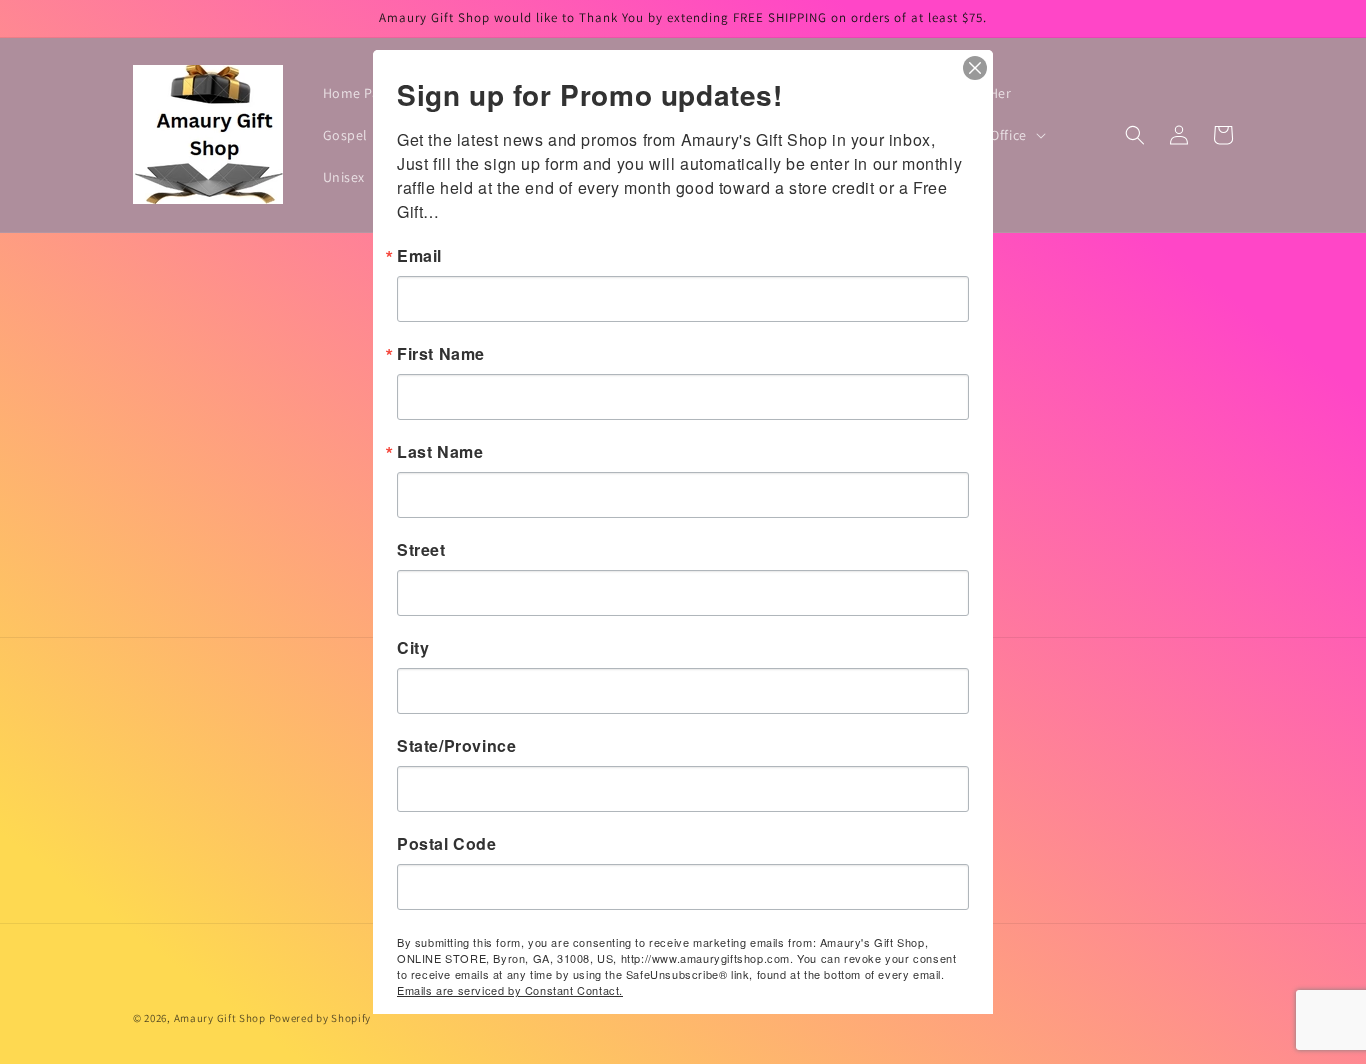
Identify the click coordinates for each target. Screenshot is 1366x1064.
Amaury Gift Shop (220, 1018)
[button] (1135, 135)
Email (419, 256)
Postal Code (447, 844)
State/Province (456, 746)
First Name (441, 354)
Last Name (440, 452)
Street (421, 550)
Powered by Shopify (320, 1018)
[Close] (975, 68)
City (413, 648)
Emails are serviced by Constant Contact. (510, 990)
